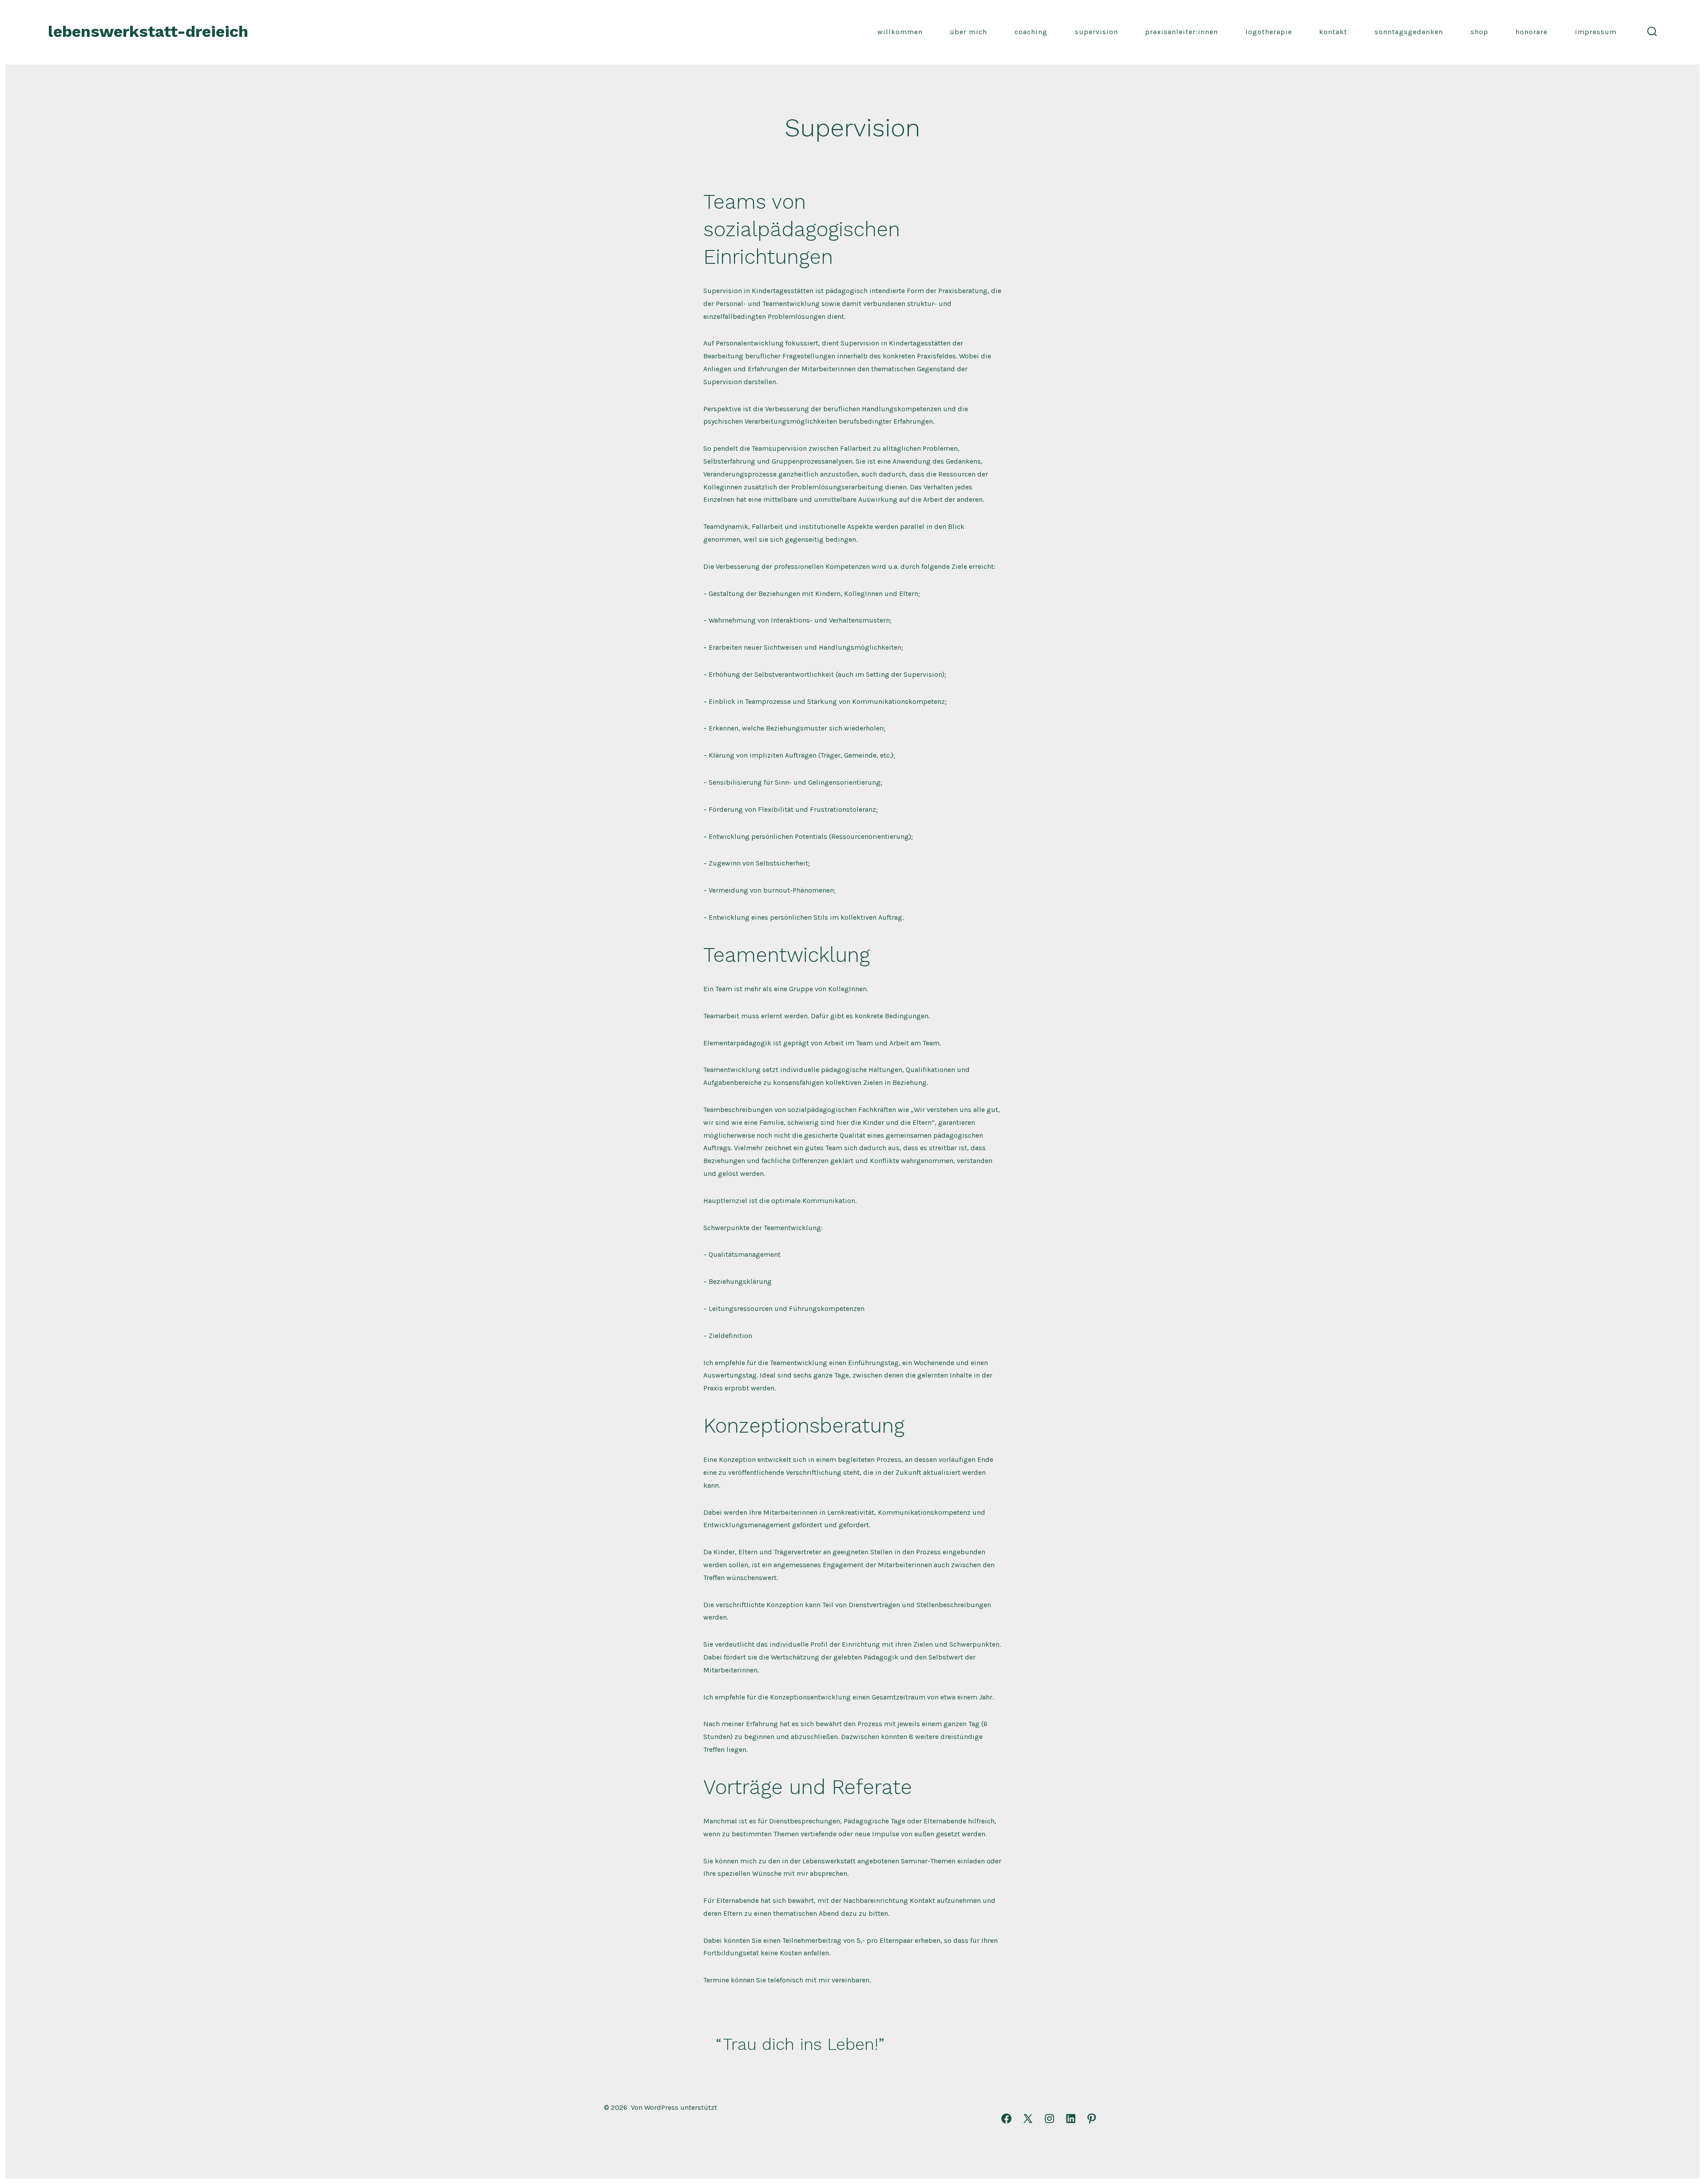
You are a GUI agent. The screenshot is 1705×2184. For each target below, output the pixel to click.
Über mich (968, 32)
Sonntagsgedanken (1409, 32)
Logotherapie (1269, 32)
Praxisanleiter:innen (1182, 32)
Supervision (1096, 32)
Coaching (1031, 32)
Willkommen (900, 32)
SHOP (1479, 32)
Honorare (1531, 32)
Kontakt (1333, 32)
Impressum (1596, 32)
